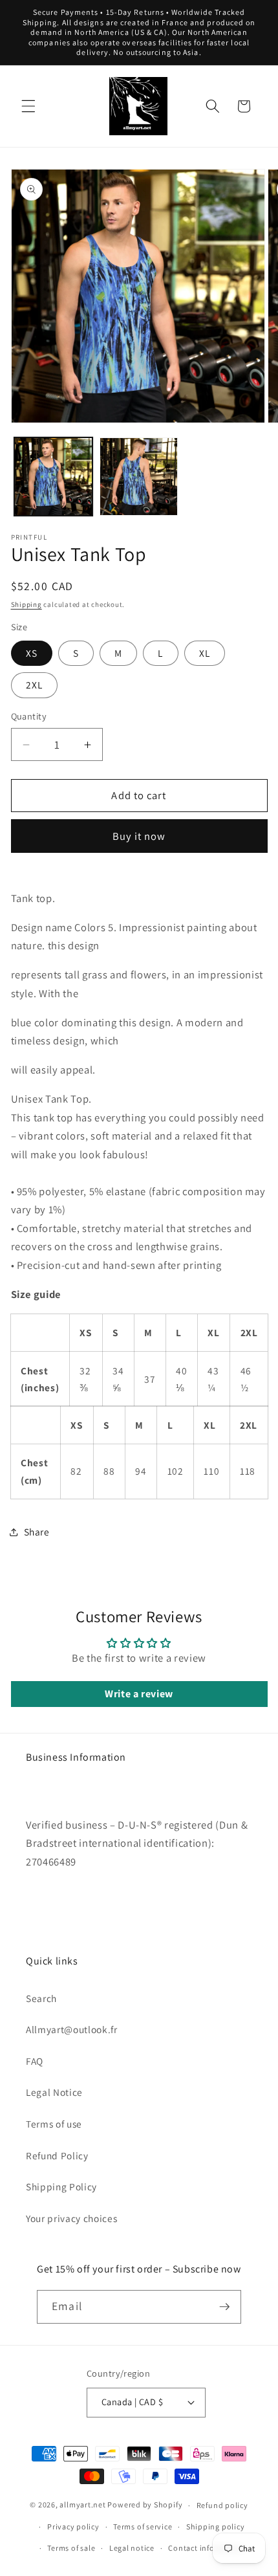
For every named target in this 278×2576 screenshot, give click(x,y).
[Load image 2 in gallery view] (139, 477)
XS (32, 653)
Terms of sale (71, 2548)
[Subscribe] (224, 2307)
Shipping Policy (61, 2186)
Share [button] (37, 1532)
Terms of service (143, 2526)
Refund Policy (57, 2155)
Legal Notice (54, 2092)
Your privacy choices (71, 2218)
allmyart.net (82, 2505)
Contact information (206, 2548)
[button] (28, 106)
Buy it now (139, 836)
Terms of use (54, 2124)
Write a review (139, 1694)
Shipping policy (216, 2526)
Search (41, 1998)
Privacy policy (73, 2526)
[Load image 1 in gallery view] (53, 477)
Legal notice (132, 2548)
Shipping (27, 604)
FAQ (35, 2061)
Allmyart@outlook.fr (72, 2029)
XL (205, 653)
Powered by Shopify (145, 2505)
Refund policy (222, 2505)
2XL (34, 685)
